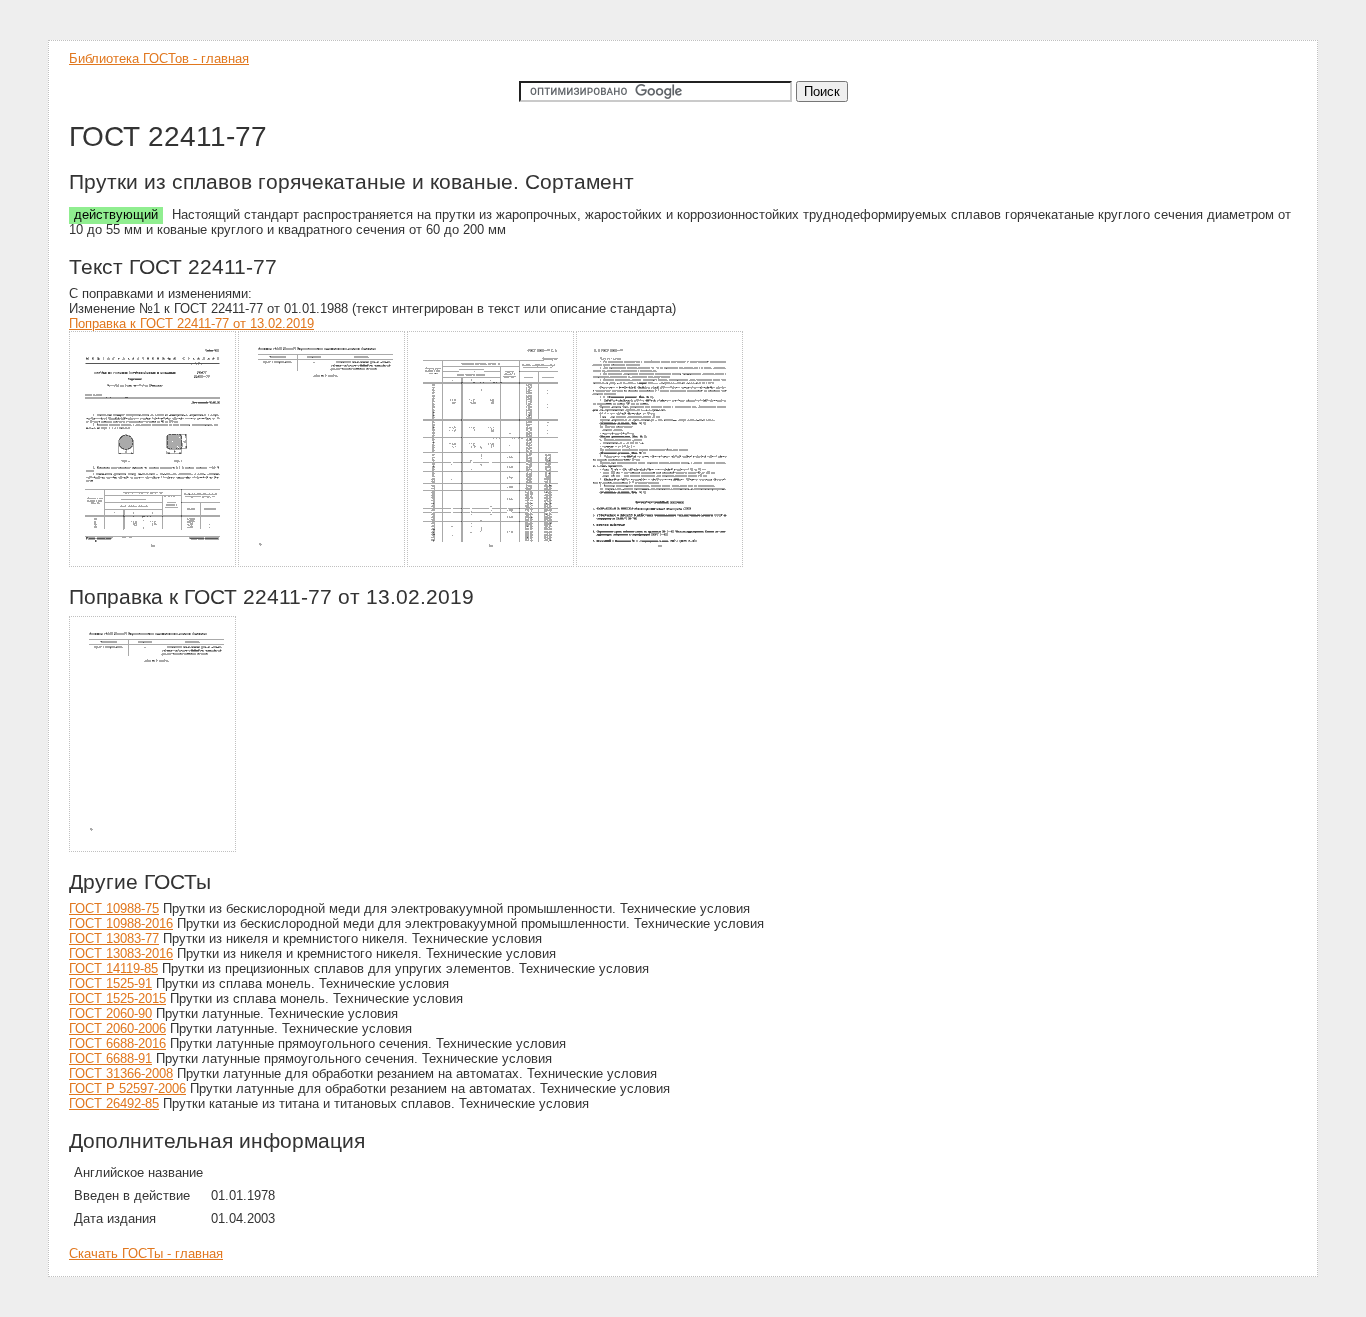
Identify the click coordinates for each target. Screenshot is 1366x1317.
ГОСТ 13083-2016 (121, 953)
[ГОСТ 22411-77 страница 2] (322, 563)
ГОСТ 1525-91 (110, 983)
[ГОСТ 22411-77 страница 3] (491, 563)
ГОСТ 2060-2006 (117, 1028)
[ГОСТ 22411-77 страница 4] (660, 563)
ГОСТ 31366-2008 (121, 1073)
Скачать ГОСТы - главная (146, 1253)
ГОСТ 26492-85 (114, 1103)
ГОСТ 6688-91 (110, 1058)
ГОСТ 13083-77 (114, 938)
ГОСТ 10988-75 (114, 908)
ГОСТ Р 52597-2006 (127, 1088)
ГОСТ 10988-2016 (121, 923)
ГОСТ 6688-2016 (117, 1043)
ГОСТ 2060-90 (110, 1013)
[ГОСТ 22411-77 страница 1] (153, 563)
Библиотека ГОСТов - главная (159, 58)
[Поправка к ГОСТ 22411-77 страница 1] (153, 848)
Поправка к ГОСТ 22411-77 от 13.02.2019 (191, 323)
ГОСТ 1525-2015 (117, 998)
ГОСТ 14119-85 (113, 968)
